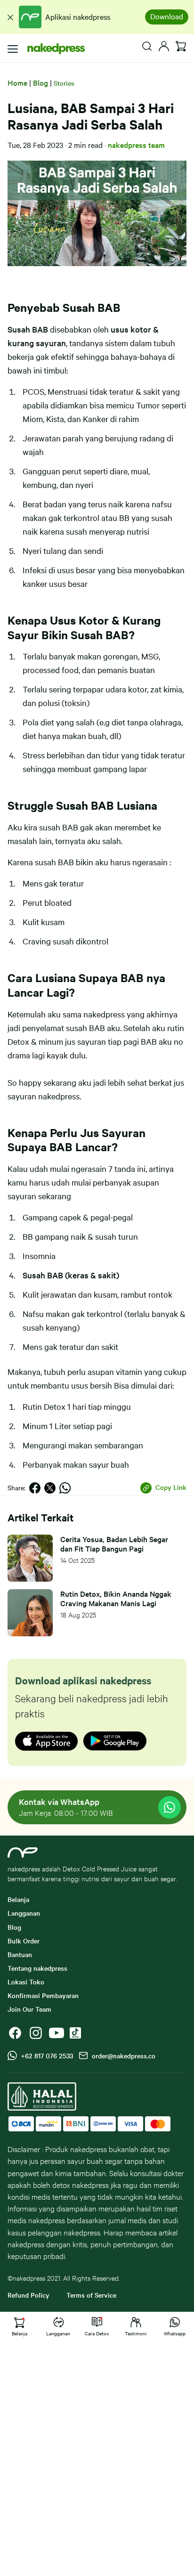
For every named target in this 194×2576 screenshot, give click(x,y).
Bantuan (20, 1954)
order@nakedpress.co (122, 2056)
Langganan (24, 1913)
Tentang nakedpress (37, 1968)
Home (17, 82)
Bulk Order (24, 1941)
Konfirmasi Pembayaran (43, 1995)
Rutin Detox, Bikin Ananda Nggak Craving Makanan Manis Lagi (116, 1598)
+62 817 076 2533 (45, 2056)
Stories (64, 83)
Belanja (18, 1899)
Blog (40, 82)
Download (167, 16)
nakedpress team (136, 145)
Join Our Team (29, 2009)
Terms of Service (91, 2295)
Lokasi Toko (26, 1982)
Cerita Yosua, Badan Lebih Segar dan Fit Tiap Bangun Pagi (114, 1544)
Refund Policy (28, 2295)
